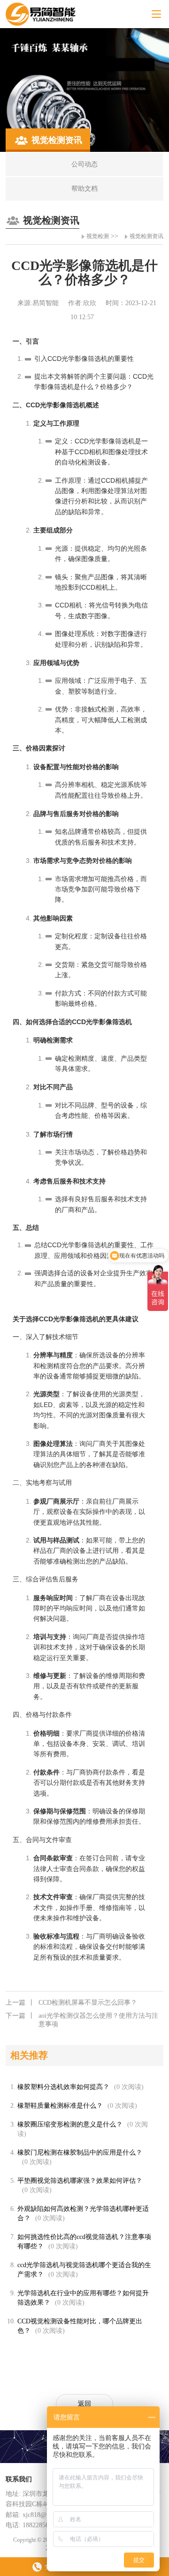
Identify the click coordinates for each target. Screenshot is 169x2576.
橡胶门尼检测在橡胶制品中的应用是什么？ (80, 2153)
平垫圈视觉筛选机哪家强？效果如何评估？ (80, 2181)
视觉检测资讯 (146, 236)
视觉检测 (98, 236)
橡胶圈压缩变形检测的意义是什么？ (70, 2124)
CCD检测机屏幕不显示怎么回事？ (71, 2003)
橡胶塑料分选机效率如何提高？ (63, 2087)
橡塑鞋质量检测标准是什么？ (60, 2106)
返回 (84, 2404)
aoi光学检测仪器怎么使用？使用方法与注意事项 (82, 2020)
